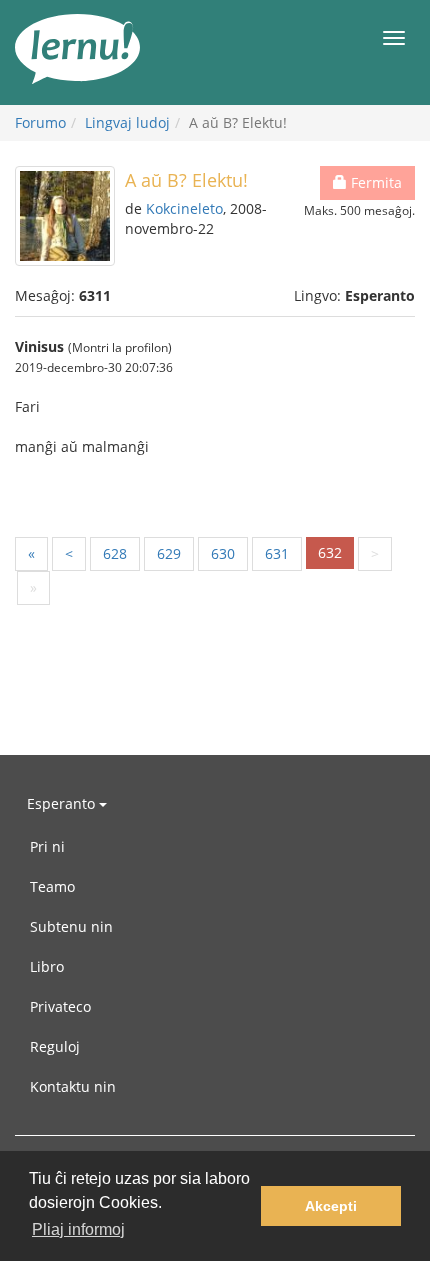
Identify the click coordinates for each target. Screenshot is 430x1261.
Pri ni (47, 846)
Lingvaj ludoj (127, 122)
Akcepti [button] (331, 1206)
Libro (47, 966)
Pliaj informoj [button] (78, 1229)
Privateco (60, 1006)
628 (115, 553)
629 (169, 553)
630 (223, 553)
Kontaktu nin (73, 1086)
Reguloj (55, 1046)
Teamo (52, 886)
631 (277, 553)
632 (330, 552)
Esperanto (63, 803)
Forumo (40, 122)
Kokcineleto (184, 208)
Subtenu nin (71, 926)
